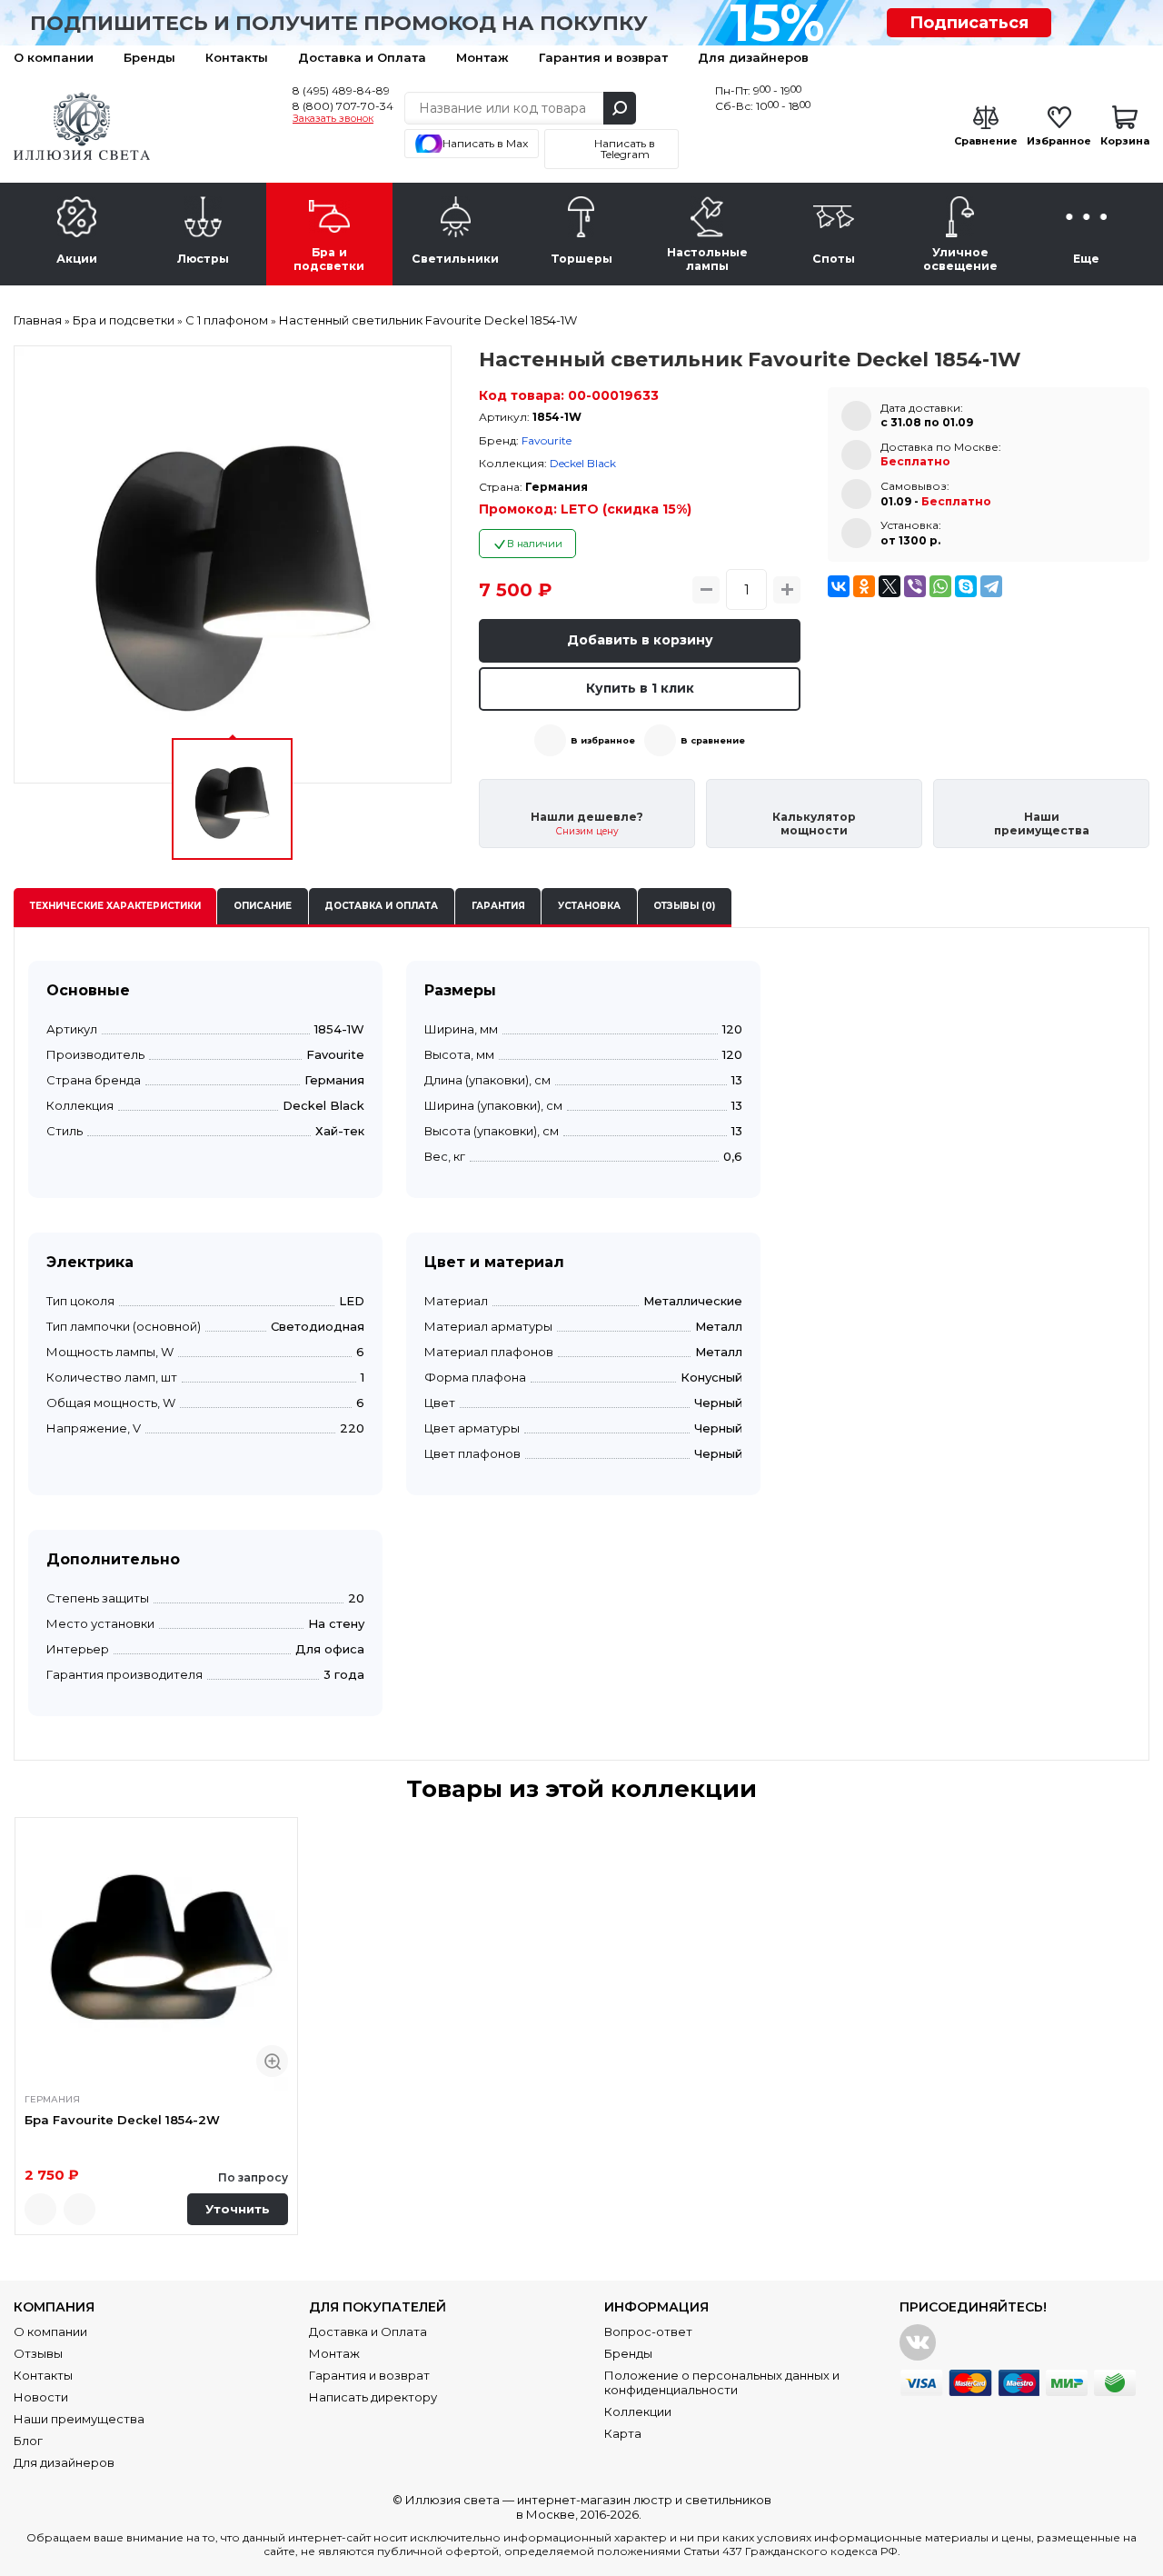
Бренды (149, 57)
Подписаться (969, 23)
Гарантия (498, 906)
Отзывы (38, 2353)
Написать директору (373, 2397)
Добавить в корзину (640, 640)
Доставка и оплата (381, 906)
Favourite (547, 440)
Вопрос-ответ (648, 2331)
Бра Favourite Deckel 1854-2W (122, 2120)
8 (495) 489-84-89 (341, 90)
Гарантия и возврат (603, 57)
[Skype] (966, 586)
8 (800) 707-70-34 (343, 106)
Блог (28, 2441)
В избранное (603, 740)
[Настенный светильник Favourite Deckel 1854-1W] (233, 564)
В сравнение (713, 740)
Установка (589, 906)
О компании (54, 57)
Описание (263, 906)
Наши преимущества (79, 2419)
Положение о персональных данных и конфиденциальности (722, 2382)
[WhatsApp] (940, 586)
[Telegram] (991, 586)
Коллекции (638, 2411)
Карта (623, 2433)
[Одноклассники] (864, 586)
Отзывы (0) (684, 906)
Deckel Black (583, 463)
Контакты (237, 57)
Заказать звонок (333, 119)
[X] (890, 586)
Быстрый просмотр (272, 2061)
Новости (41, 2397)
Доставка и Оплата (362, 57)
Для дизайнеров (753, 57)
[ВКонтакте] (839, 586)
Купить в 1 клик (640, 688)
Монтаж (482, 57)
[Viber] (915, 586)
